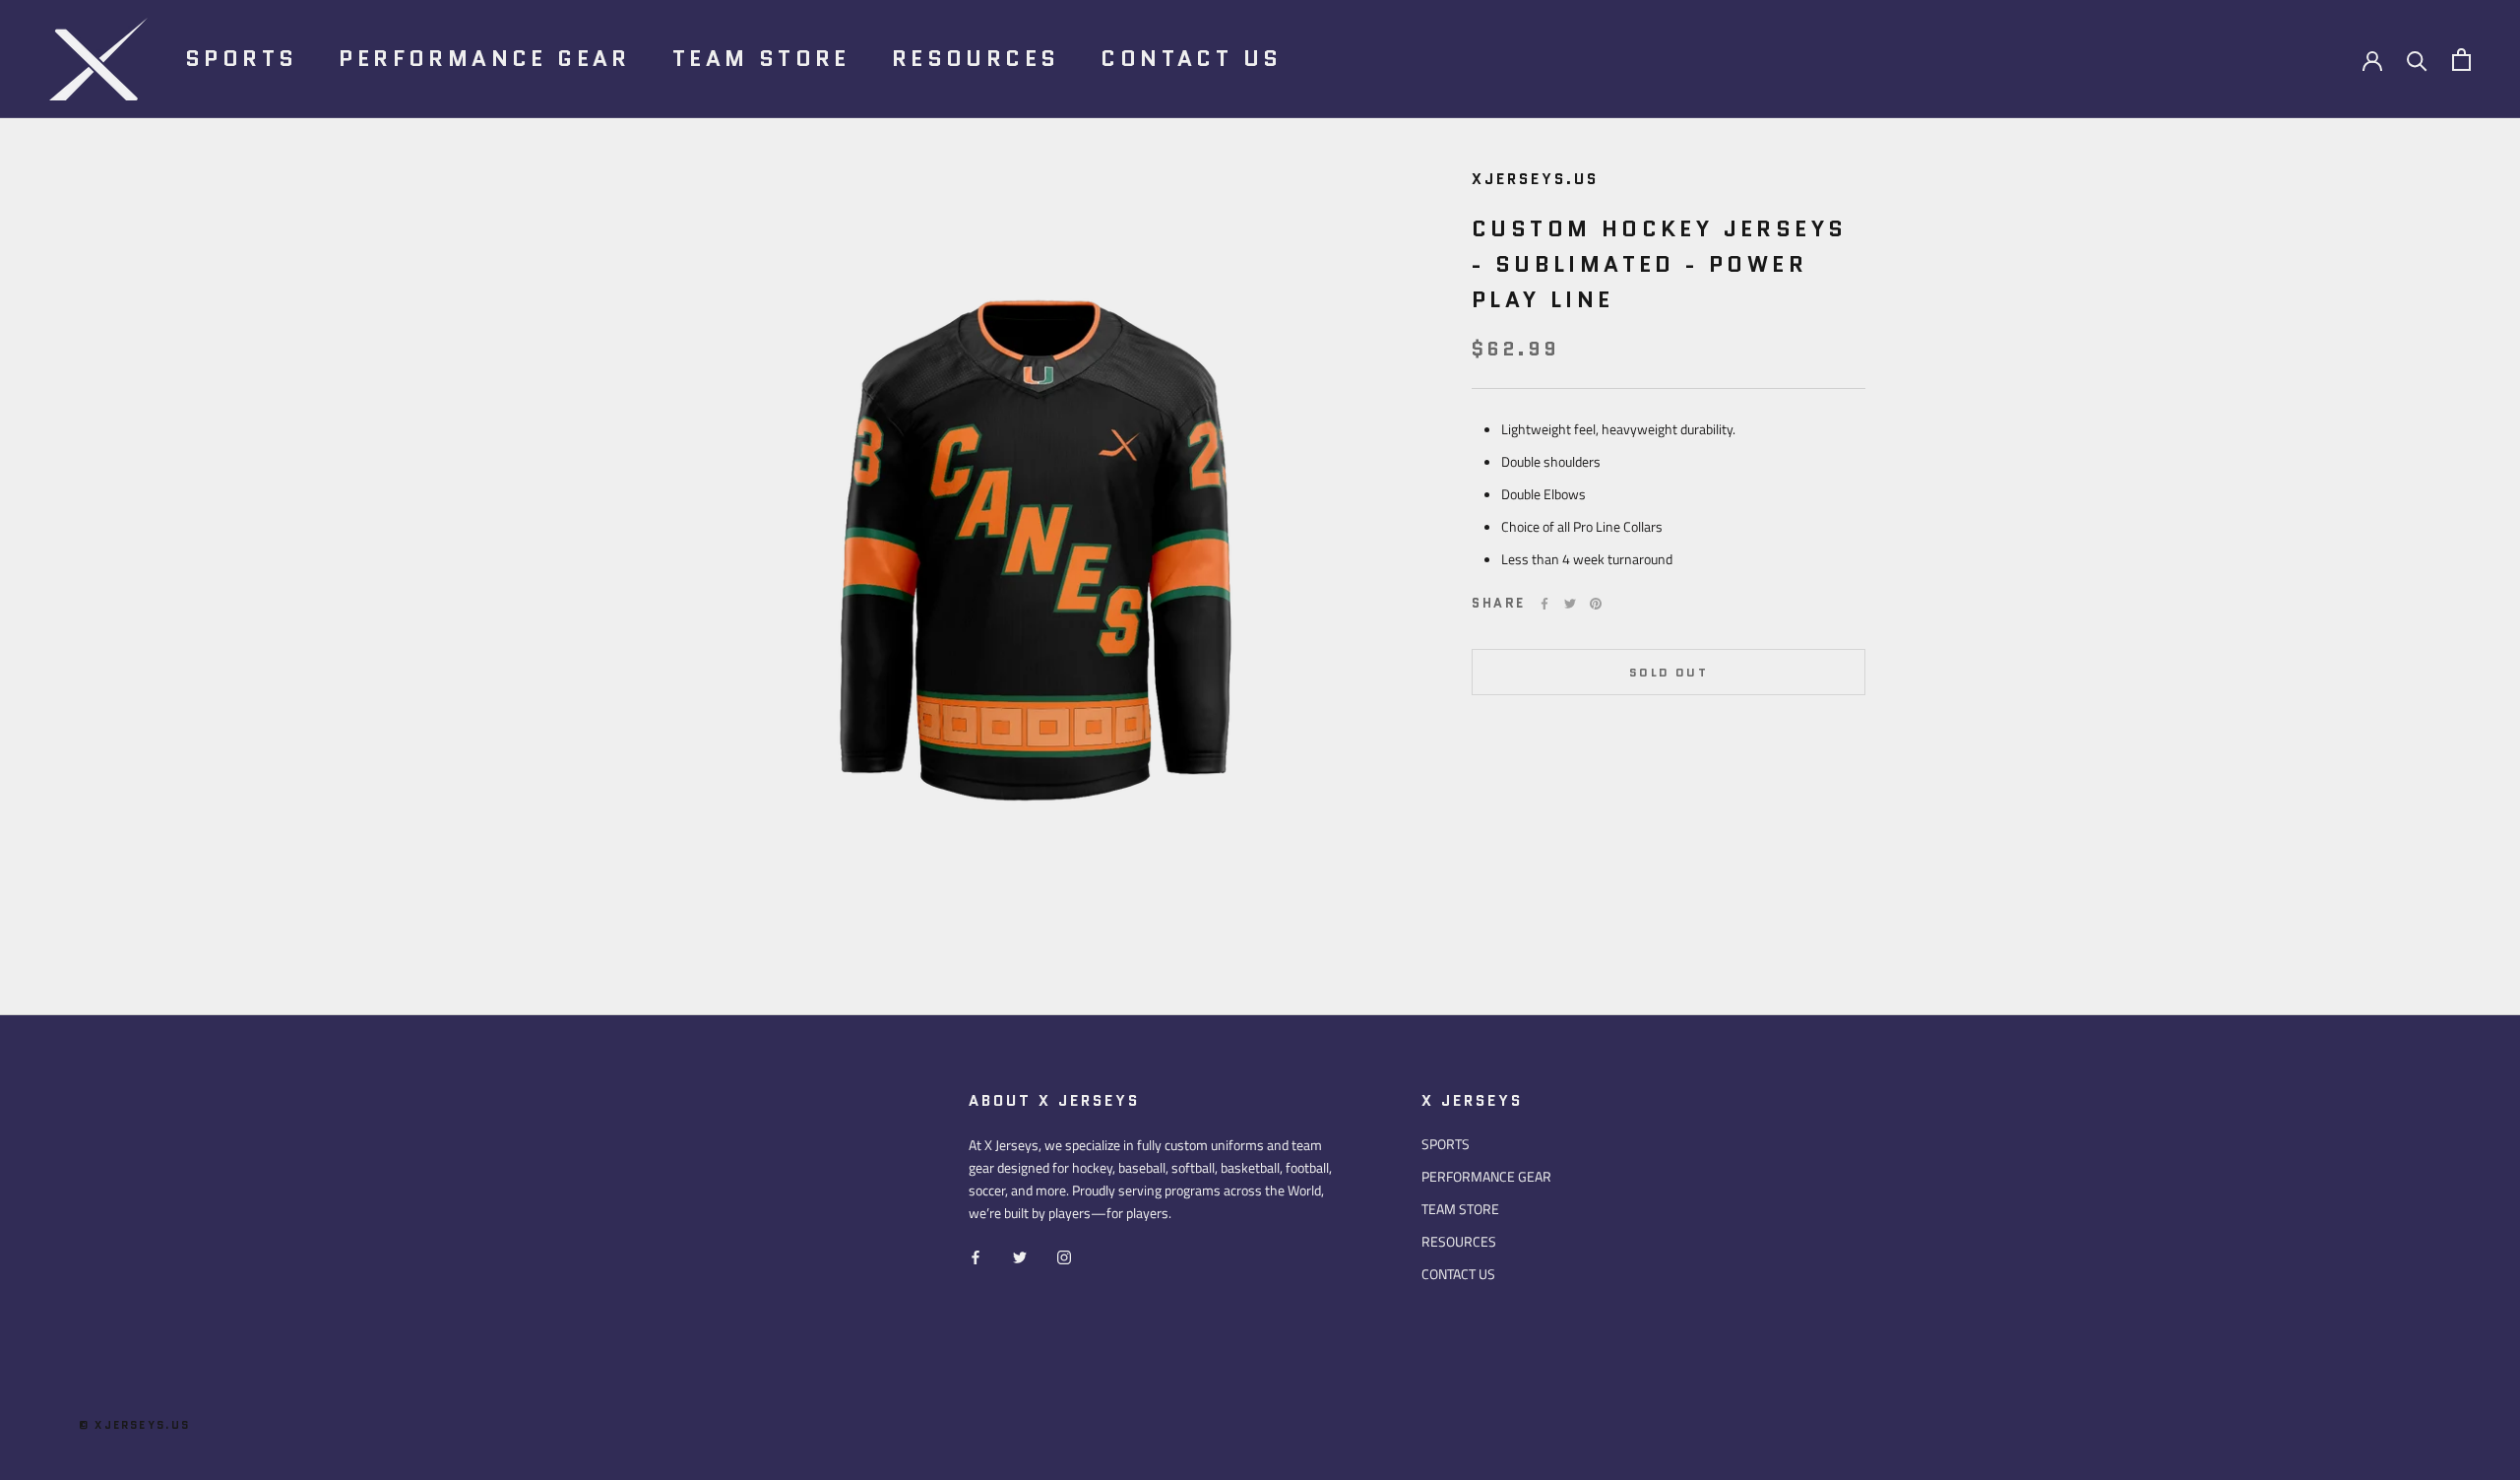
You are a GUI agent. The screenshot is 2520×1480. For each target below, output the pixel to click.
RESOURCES (976, 59)
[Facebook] (1544, 604)
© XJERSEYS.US (135, 1425)
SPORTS (241, 59)
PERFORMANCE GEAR (484, 59)
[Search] (2417, 60)
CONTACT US (1191, 59)
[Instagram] (1064, 1255)
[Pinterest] (1596, 604)
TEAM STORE (761, 59)
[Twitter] (1570, 604)
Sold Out (1669, 672)
